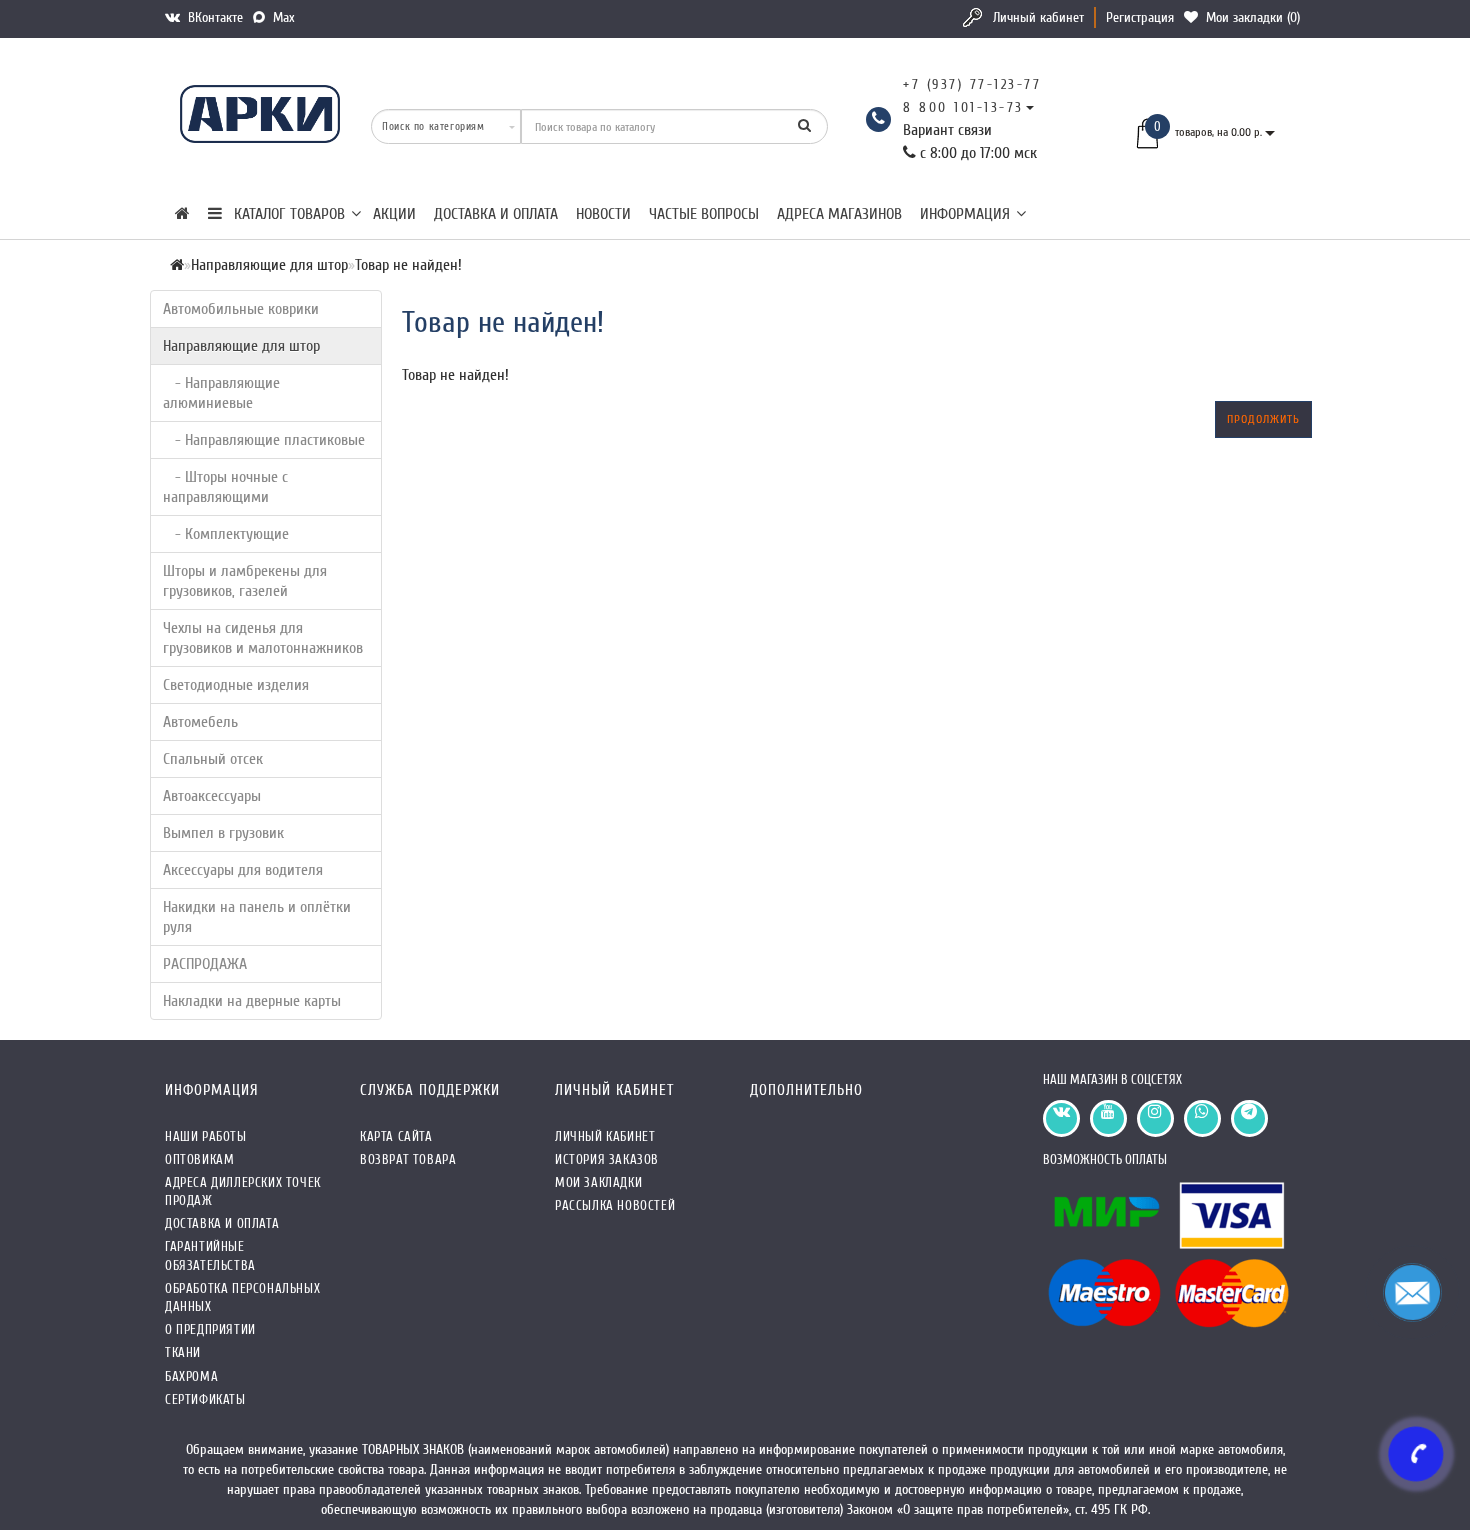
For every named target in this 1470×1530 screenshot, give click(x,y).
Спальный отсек (213, 759)
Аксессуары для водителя (243, 870)
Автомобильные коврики (241, 309)
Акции (394, 214)
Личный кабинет (1038, 17)
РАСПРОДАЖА (205, 964)
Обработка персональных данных (242, 1297)
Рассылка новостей (615, 1205)
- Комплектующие (226, 534)
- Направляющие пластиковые (264, 440)
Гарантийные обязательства (210, 1255)
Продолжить (1263, 419)
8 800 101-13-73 (963, 107)
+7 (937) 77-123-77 (972, 84)
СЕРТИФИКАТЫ (205, 1399)
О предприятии (210, 1329)
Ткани (183, 1352)
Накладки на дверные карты (252, 1001)
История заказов (607, 1159)
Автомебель (200, 722)
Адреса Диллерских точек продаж (243, 1191)
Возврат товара (408, 1159)
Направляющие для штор (241, 346)
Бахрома (191, 1376)
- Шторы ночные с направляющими (225, 487)
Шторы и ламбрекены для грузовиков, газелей (245, 581)
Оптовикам (199, 1159)
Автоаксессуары (212, 796)
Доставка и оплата (496, 214)
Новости (603, 214)
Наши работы (206, 1136)
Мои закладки (598, 1182)
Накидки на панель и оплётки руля (257, 917)
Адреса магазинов (839, 214)
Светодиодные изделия (236, 685)
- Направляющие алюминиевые (221, 393)
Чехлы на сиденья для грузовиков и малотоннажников (263, 638)
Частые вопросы (704, 214)
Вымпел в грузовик (223, 833)
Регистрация (1140, 17)
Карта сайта (396, 1136)
